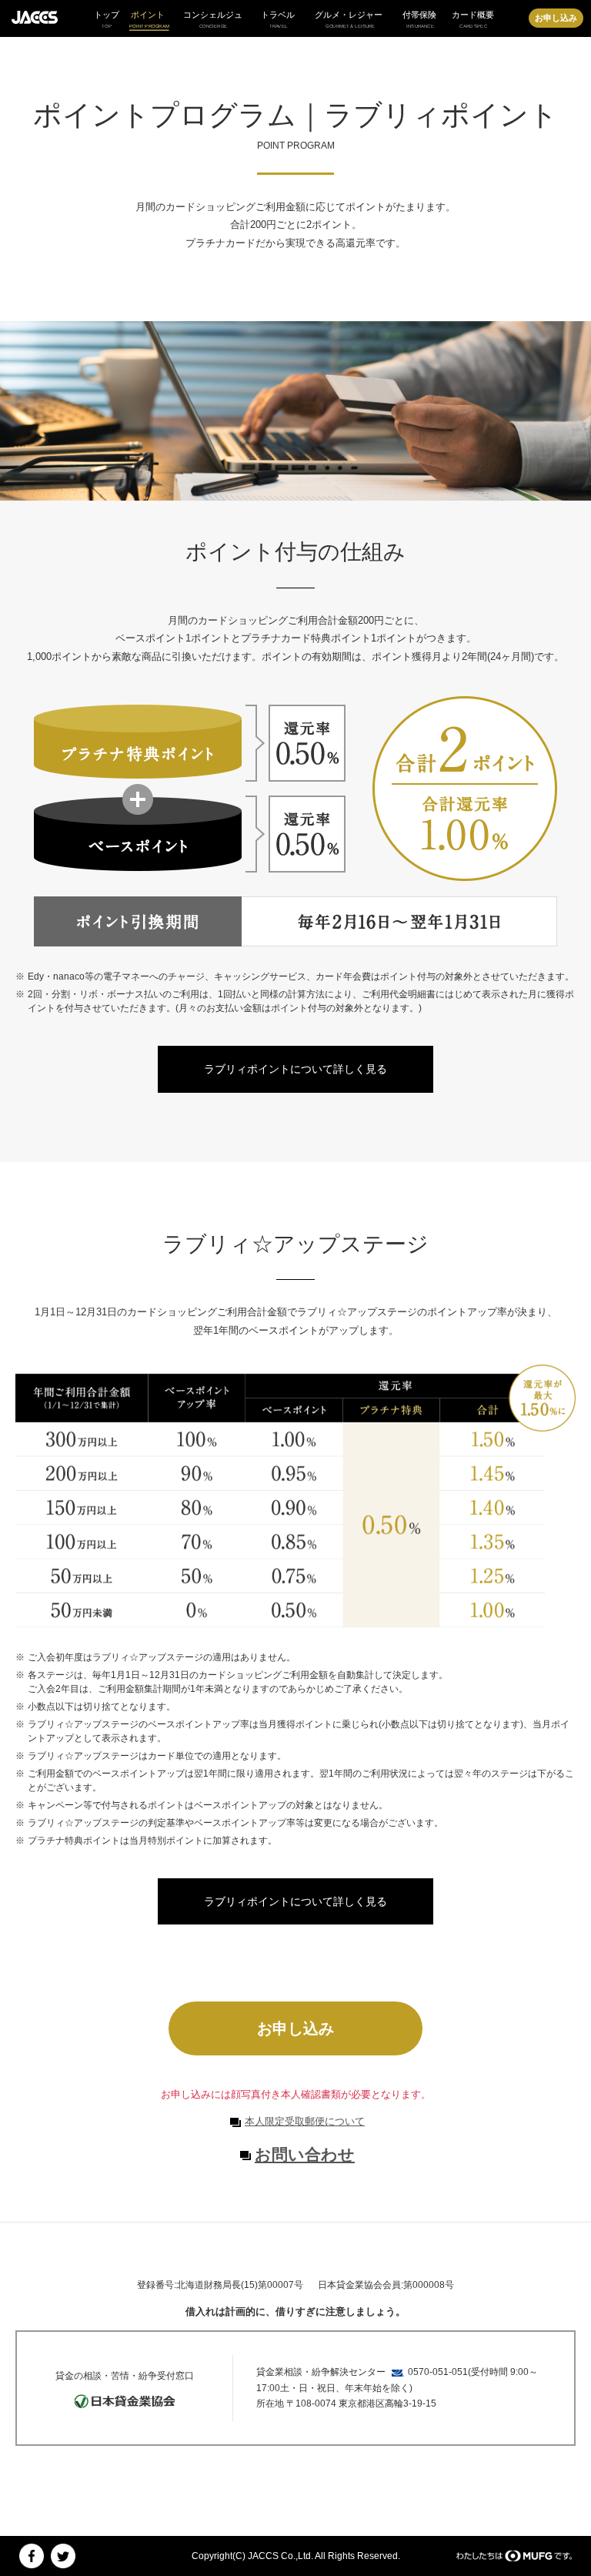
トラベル (278, 19)
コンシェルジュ (213, 19)
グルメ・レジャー (349, 19)
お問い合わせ (305, 2154)
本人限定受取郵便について (305, 2121)
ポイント (149, 20)
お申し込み (556, 18)
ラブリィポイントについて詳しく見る (295, 1069)
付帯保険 (419, 19)
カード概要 (473, 19)
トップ (107, 19)
